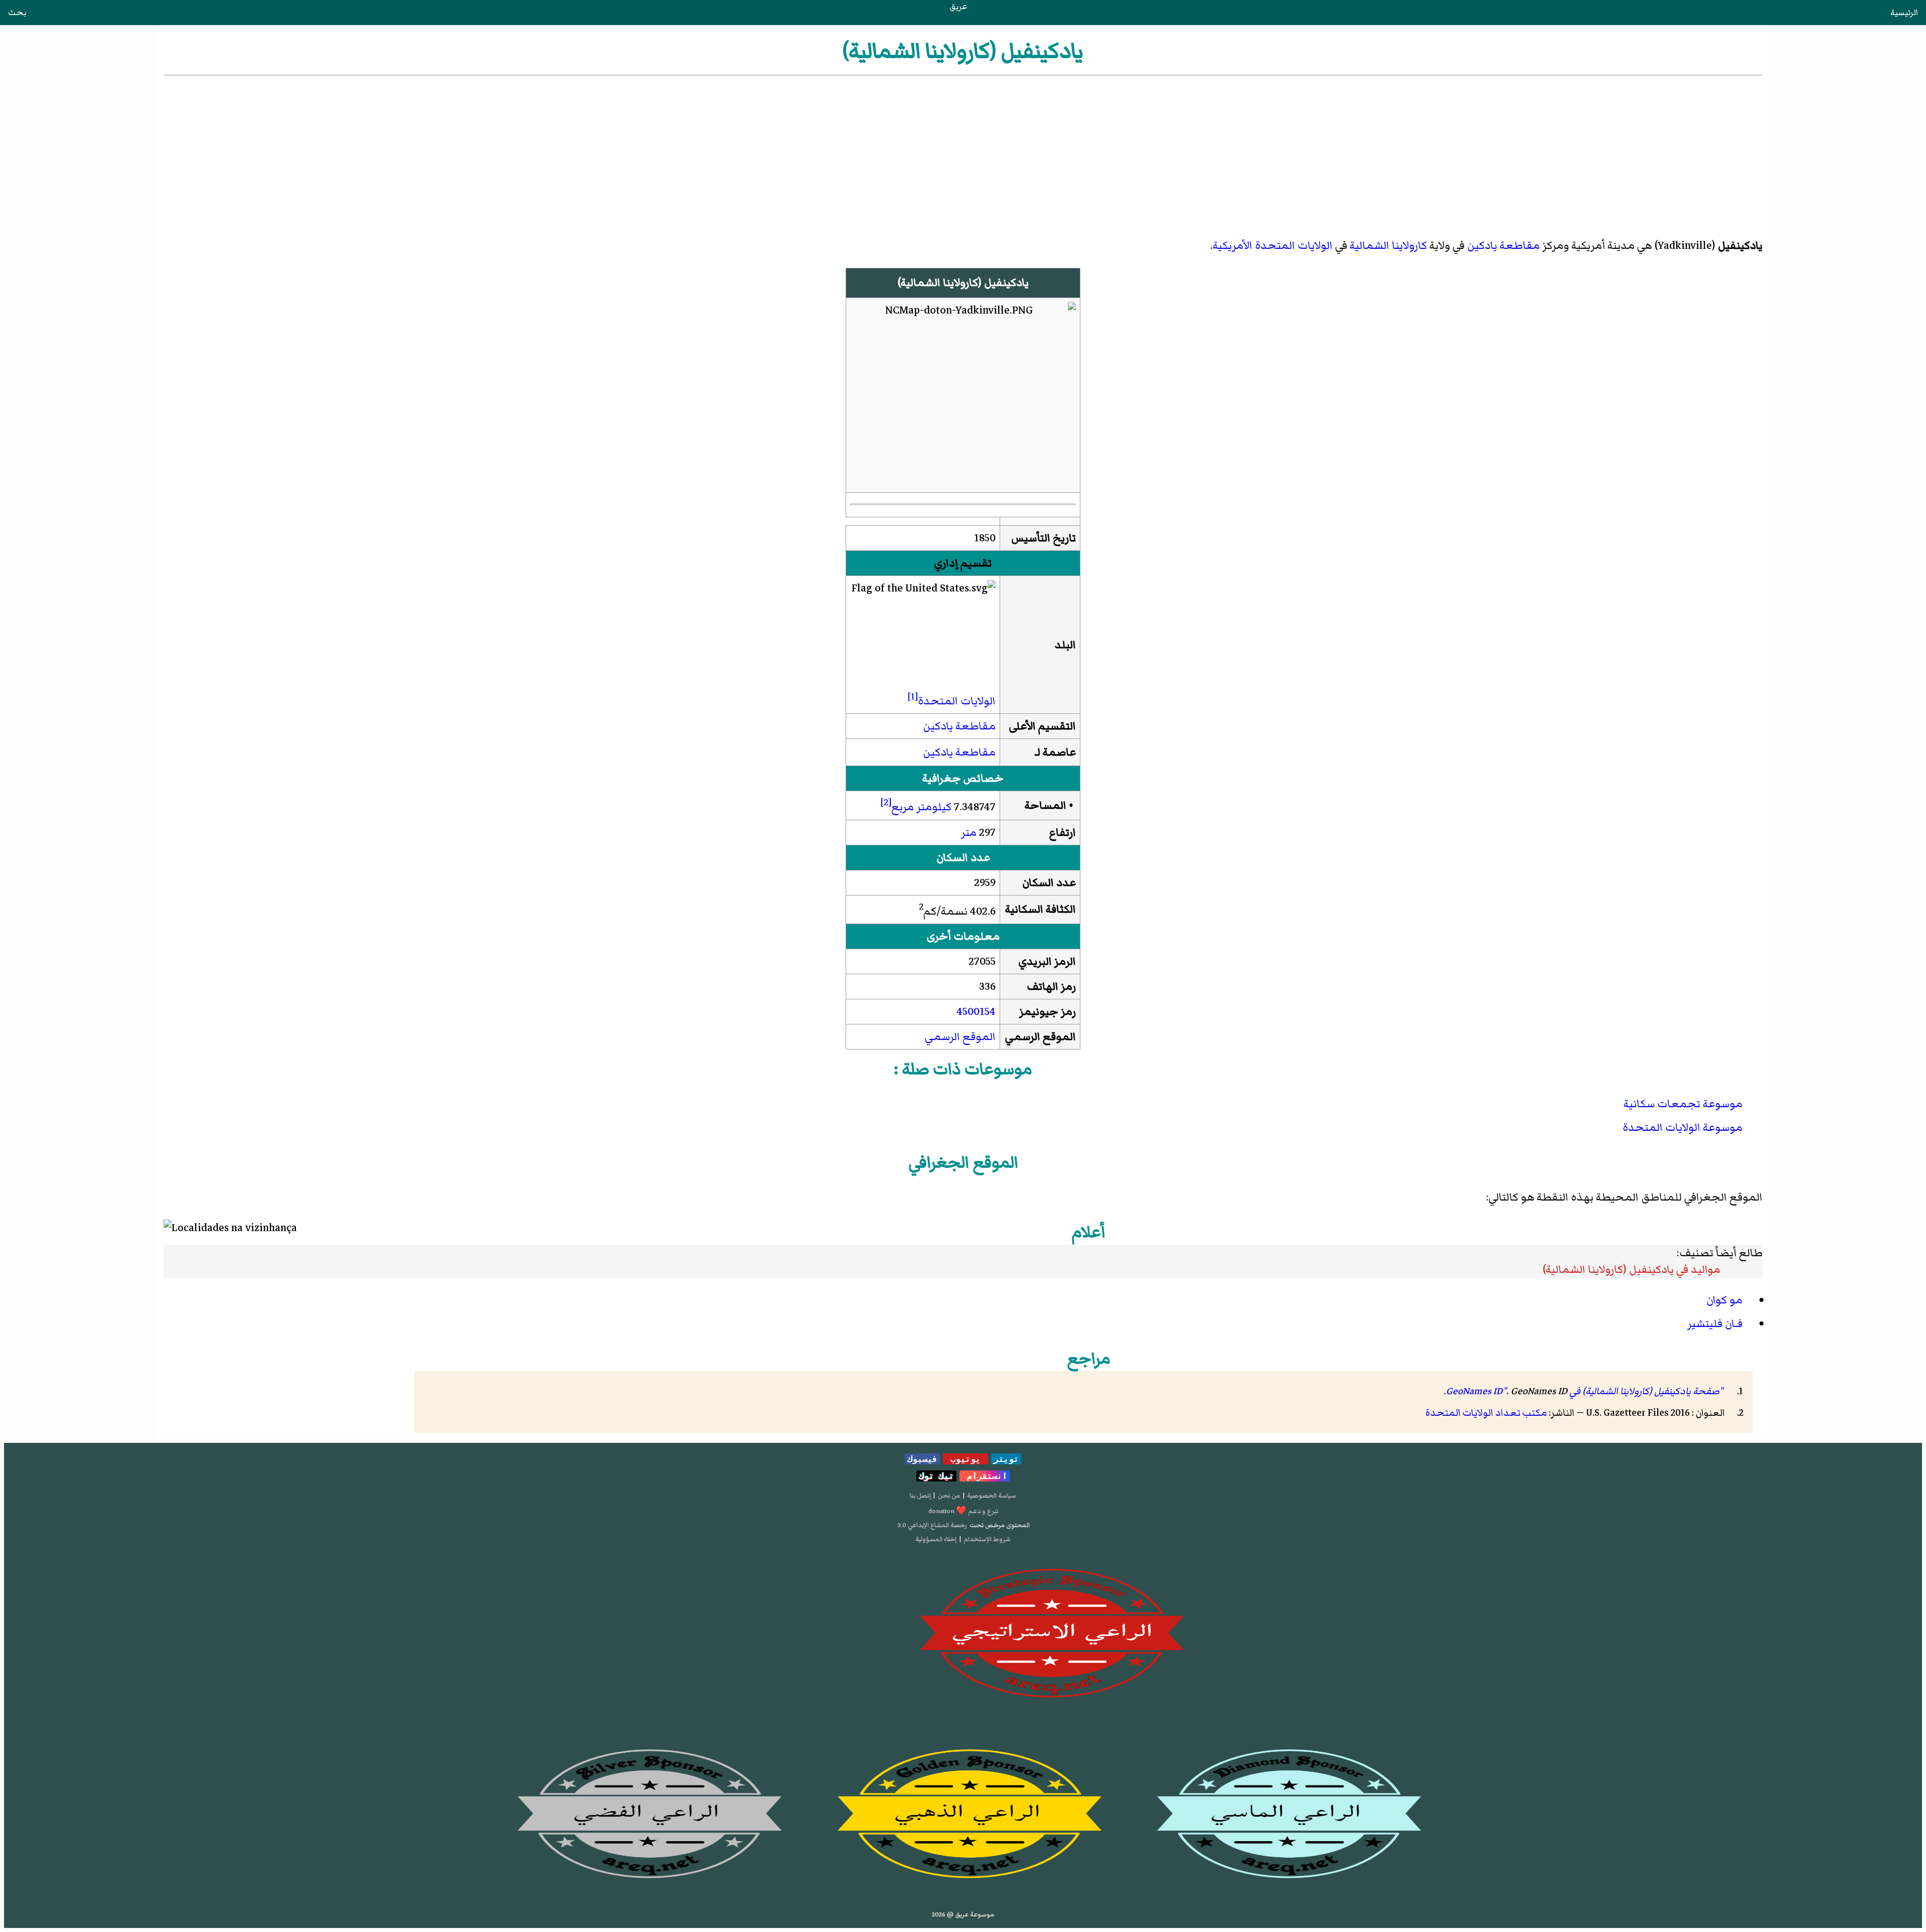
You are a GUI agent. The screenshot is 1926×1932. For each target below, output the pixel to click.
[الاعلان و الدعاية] (963, 1633)
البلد (1065, 645)
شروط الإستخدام (987, 1539)
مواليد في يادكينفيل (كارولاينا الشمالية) (1632, 1270)
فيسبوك (922, 1459)
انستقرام (985, 1476)
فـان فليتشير (1715, 1324)
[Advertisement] (963, 153)
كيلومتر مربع (921, 807)
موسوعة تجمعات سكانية (1683, 1104)
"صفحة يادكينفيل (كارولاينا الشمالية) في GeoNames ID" (1584, 1391)
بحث (17, 13)
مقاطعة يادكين (1503, 246)
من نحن (949, 1496)
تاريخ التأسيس (1044, 538)
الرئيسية (1904, 13)
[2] (886, 802)
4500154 (976, 1012)
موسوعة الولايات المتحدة (1682, 1128)
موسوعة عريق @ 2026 (963, 1914)
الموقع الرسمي (1040, 1037)
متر (969, 833)
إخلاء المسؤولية (936, 1539)
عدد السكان (1049, 883)
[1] (913, 696)
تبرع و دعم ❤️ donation (963, 1511)
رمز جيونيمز (1048, 1012)
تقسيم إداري (963, 563)
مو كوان (1724, 1300)
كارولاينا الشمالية (1388, 246)
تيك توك (936, 1476)
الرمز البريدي (1047, 961)
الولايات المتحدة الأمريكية (1273, 246)
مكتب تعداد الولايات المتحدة (1486, 1413)
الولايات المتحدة (957, 701)
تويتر (1006, 1459)
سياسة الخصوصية (992, 1496)
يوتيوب (966, 1459)
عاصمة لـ (1055, 752)
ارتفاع (1063, 833)
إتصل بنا (920, 1496)
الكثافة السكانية (1040, 909)
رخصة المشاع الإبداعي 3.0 (932, 1525)
